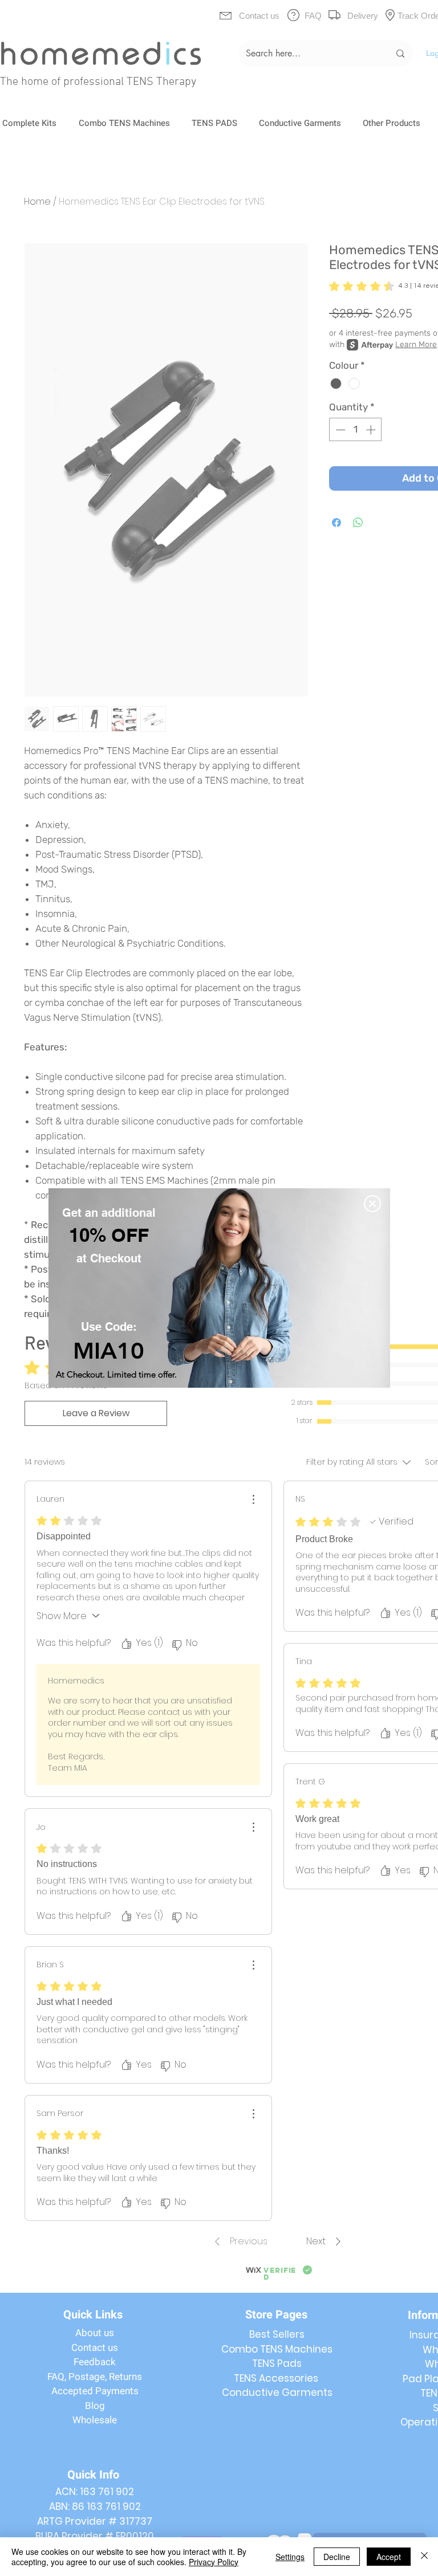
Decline (337, 2557)
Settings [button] (290, 2557)
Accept (389, 2557)
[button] (372, 1204)
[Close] (424, 2557)
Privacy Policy (214, 2562)
